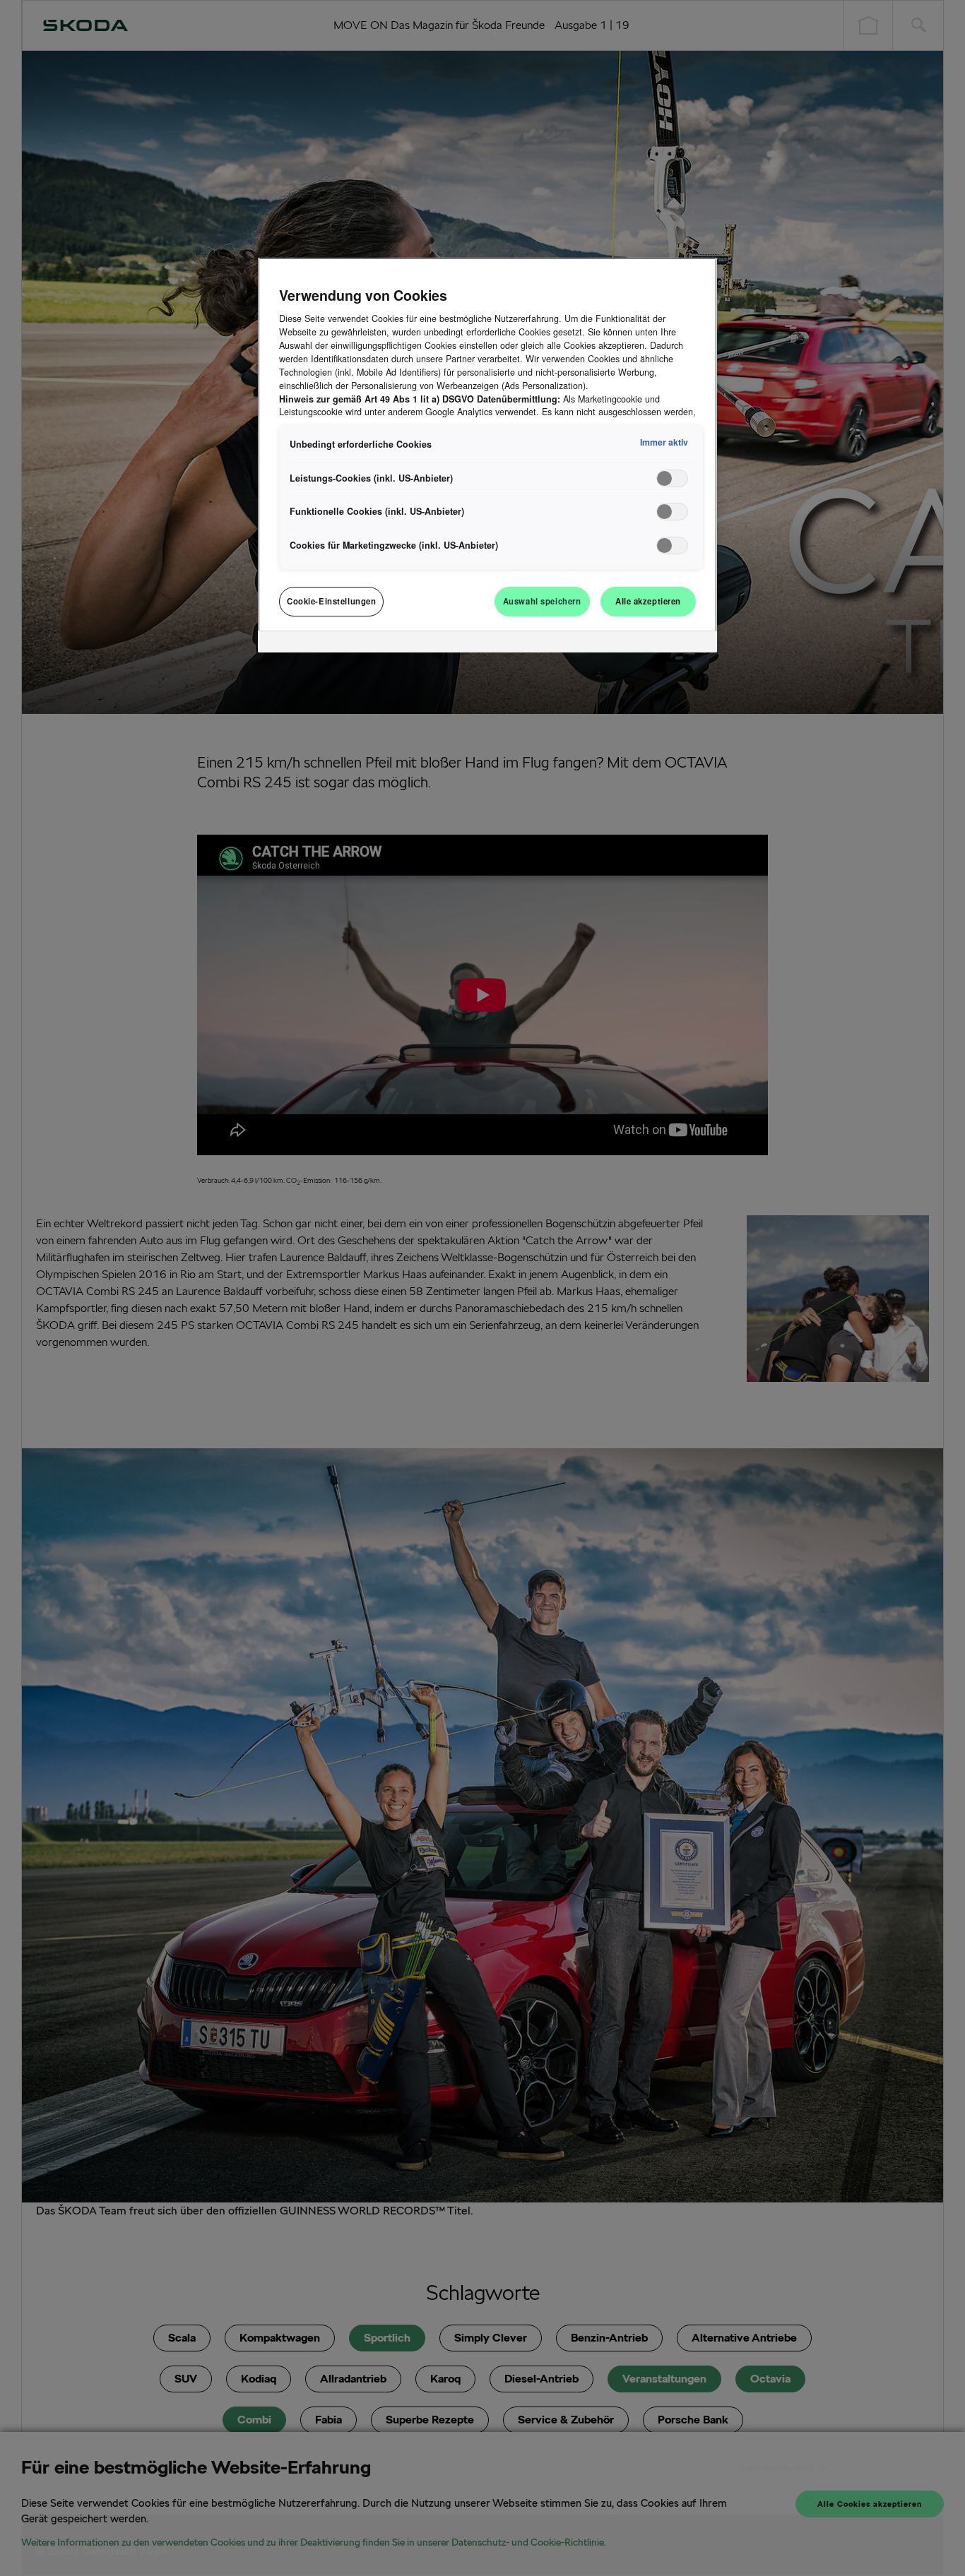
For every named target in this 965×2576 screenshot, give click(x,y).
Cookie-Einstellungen (331, 601)
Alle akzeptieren (648, 601)
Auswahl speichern (542, 601)
